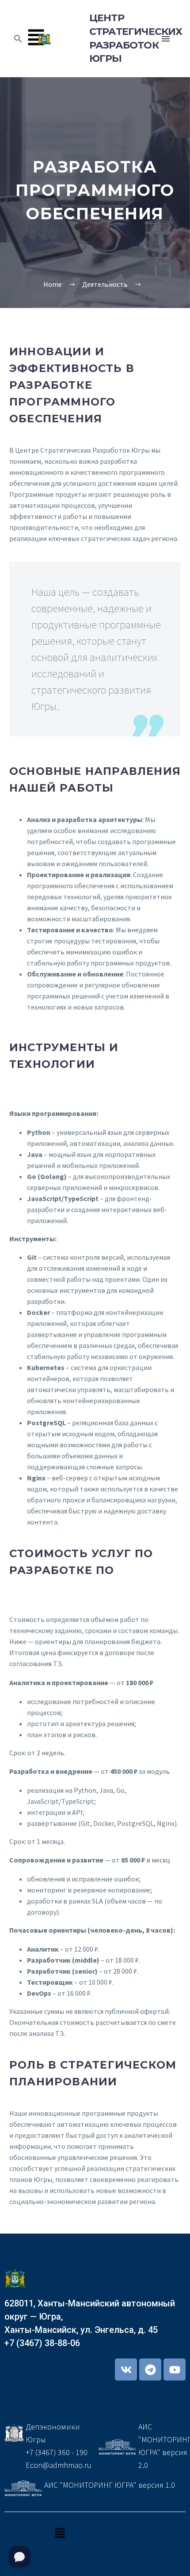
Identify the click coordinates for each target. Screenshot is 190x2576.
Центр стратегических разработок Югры (122, 38)
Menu (166, 39)
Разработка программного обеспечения (95, 190)
